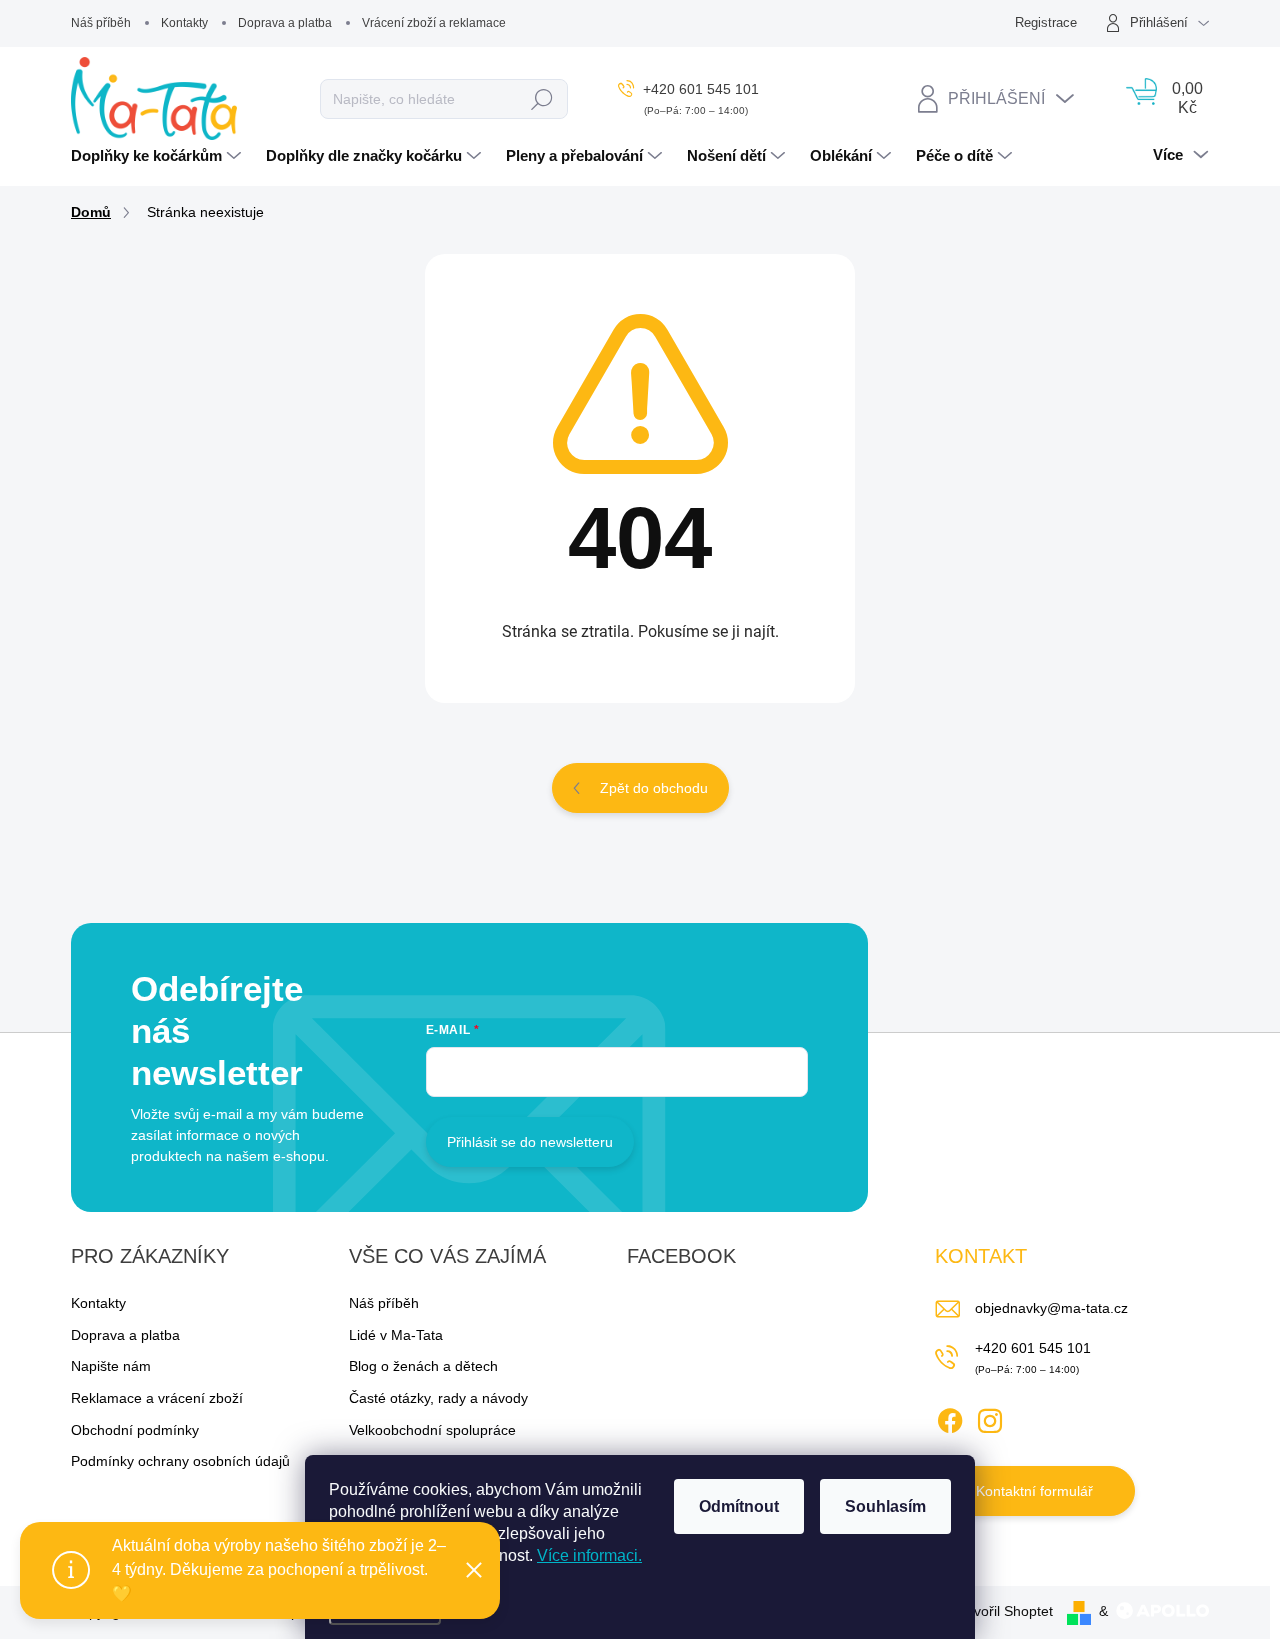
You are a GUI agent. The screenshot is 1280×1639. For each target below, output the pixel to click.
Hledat (542, 99)
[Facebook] (950, 1417)
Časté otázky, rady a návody (438, 1398)
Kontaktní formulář (1034, 1491)
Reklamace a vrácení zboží (157, 1398)
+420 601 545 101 (1033, 1348)
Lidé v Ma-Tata (396, 1335)
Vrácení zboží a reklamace (434, 23)
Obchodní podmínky (135, 1430)
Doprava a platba (285, 23)
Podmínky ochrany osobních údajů (180, 1461)
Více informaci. (589, 1555)
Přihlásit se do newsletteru (530, 1142)
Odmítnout (739, 1506)
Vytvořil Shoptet (1004, 1611)
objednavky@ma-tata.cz (1051, 1308)
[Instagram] (990, 1417)
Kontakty (184, 23)
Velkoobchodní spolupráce (432, 1430)
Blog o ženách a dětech (423, 1366)
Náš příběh (101, 23)
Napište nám (111, 1366)
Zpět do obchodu (654, 788)
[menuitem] (158, 156)
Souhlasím (885, 1506)
